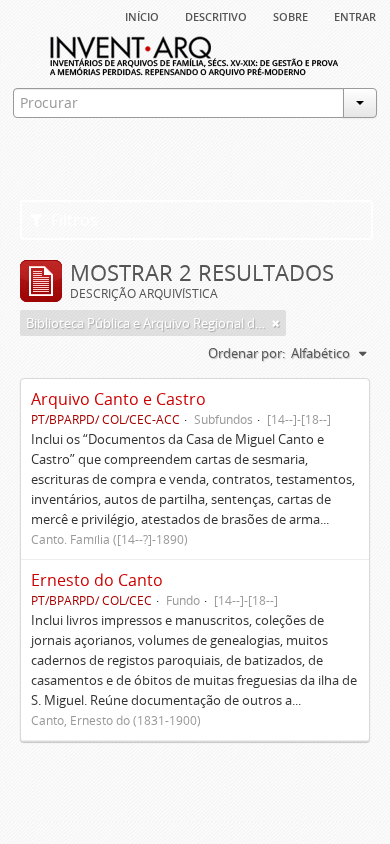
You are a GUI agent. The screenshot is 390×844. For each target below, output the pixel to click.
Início (142, 15)
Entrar (355, 15)
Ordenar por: (246, 353)
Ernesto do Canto (97, 580)
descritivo (216, 15)
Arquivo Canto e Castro (118, 399)
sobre (290, 15)
